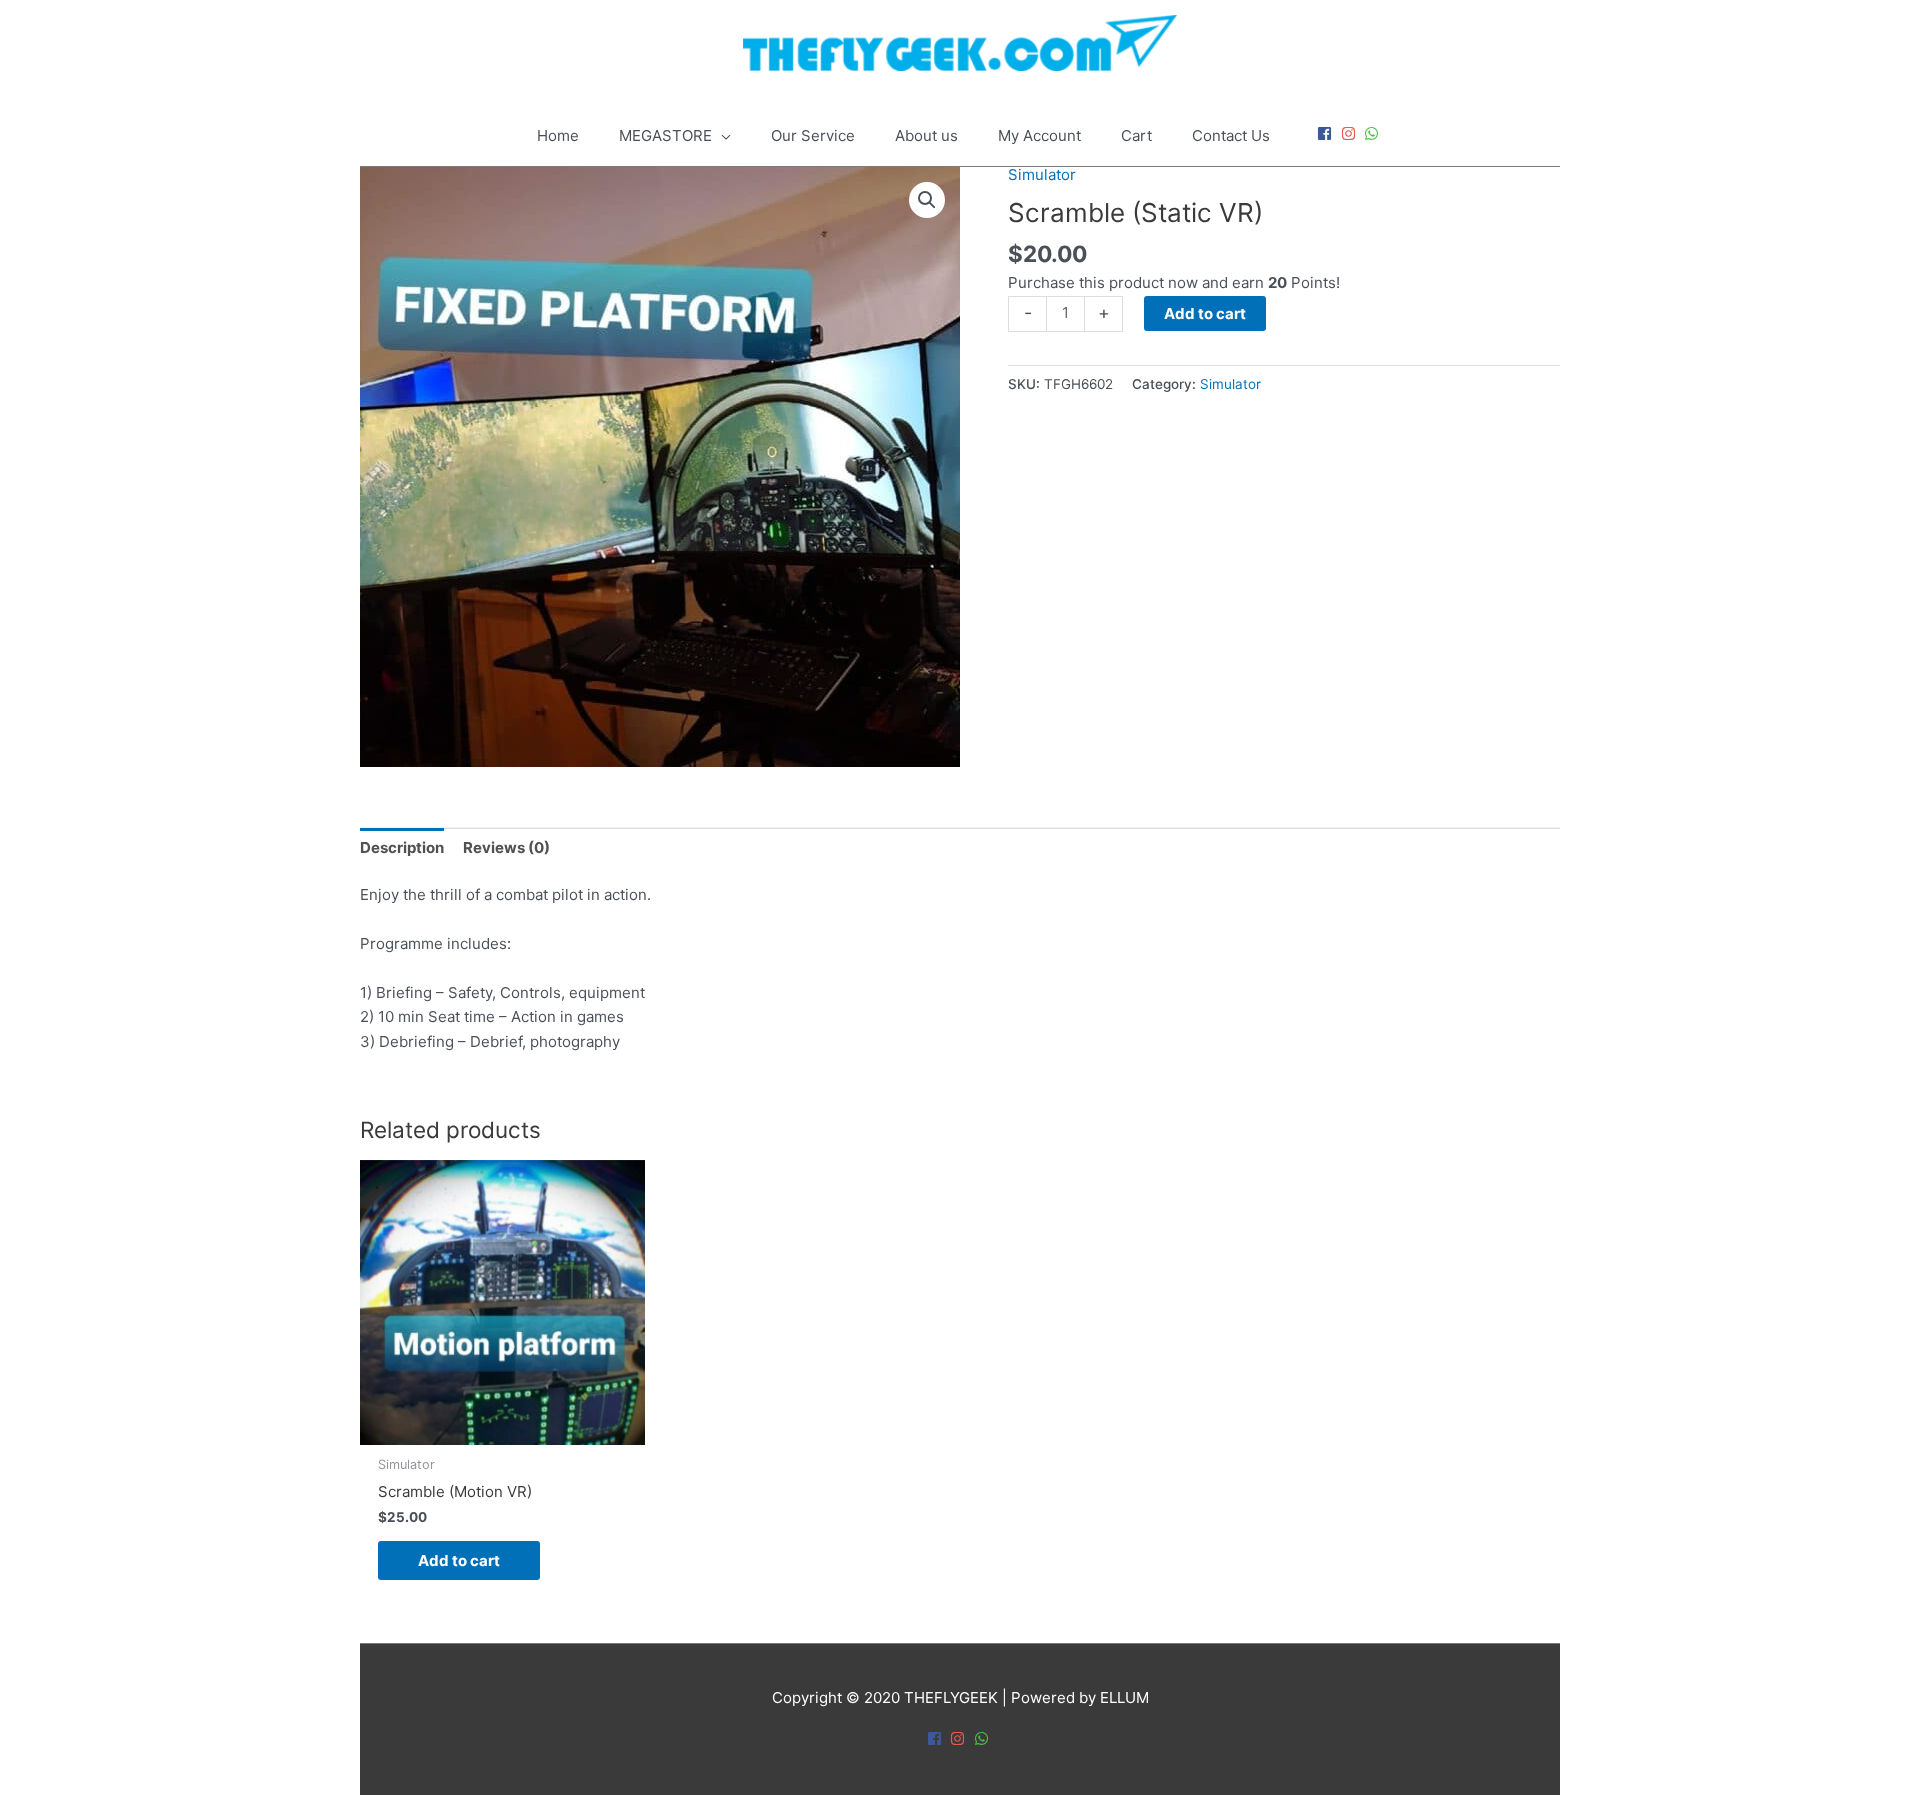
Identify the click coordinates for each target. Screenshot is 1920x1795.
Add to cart (1205, 313)
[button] (927, 200)
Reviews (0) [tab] (506, 847)
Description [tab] (402, 847)
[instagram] (1351, 133)
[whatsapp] (1374, 133)
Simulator (1042, 174)
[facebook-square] (1327, 133)
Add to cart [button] (459, 1560)
